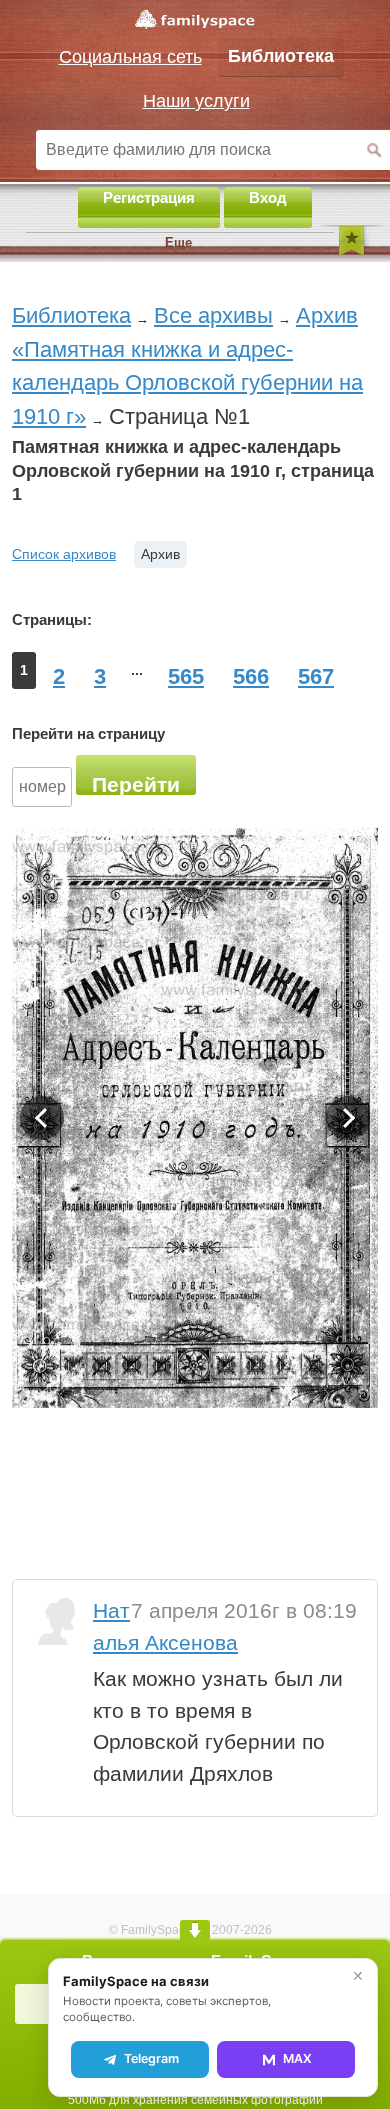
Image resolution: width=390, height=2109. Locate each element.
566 (251, 676)
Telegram (151, 2058)
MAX (297, 2058)
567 (316, 676)
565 (186, 676)
